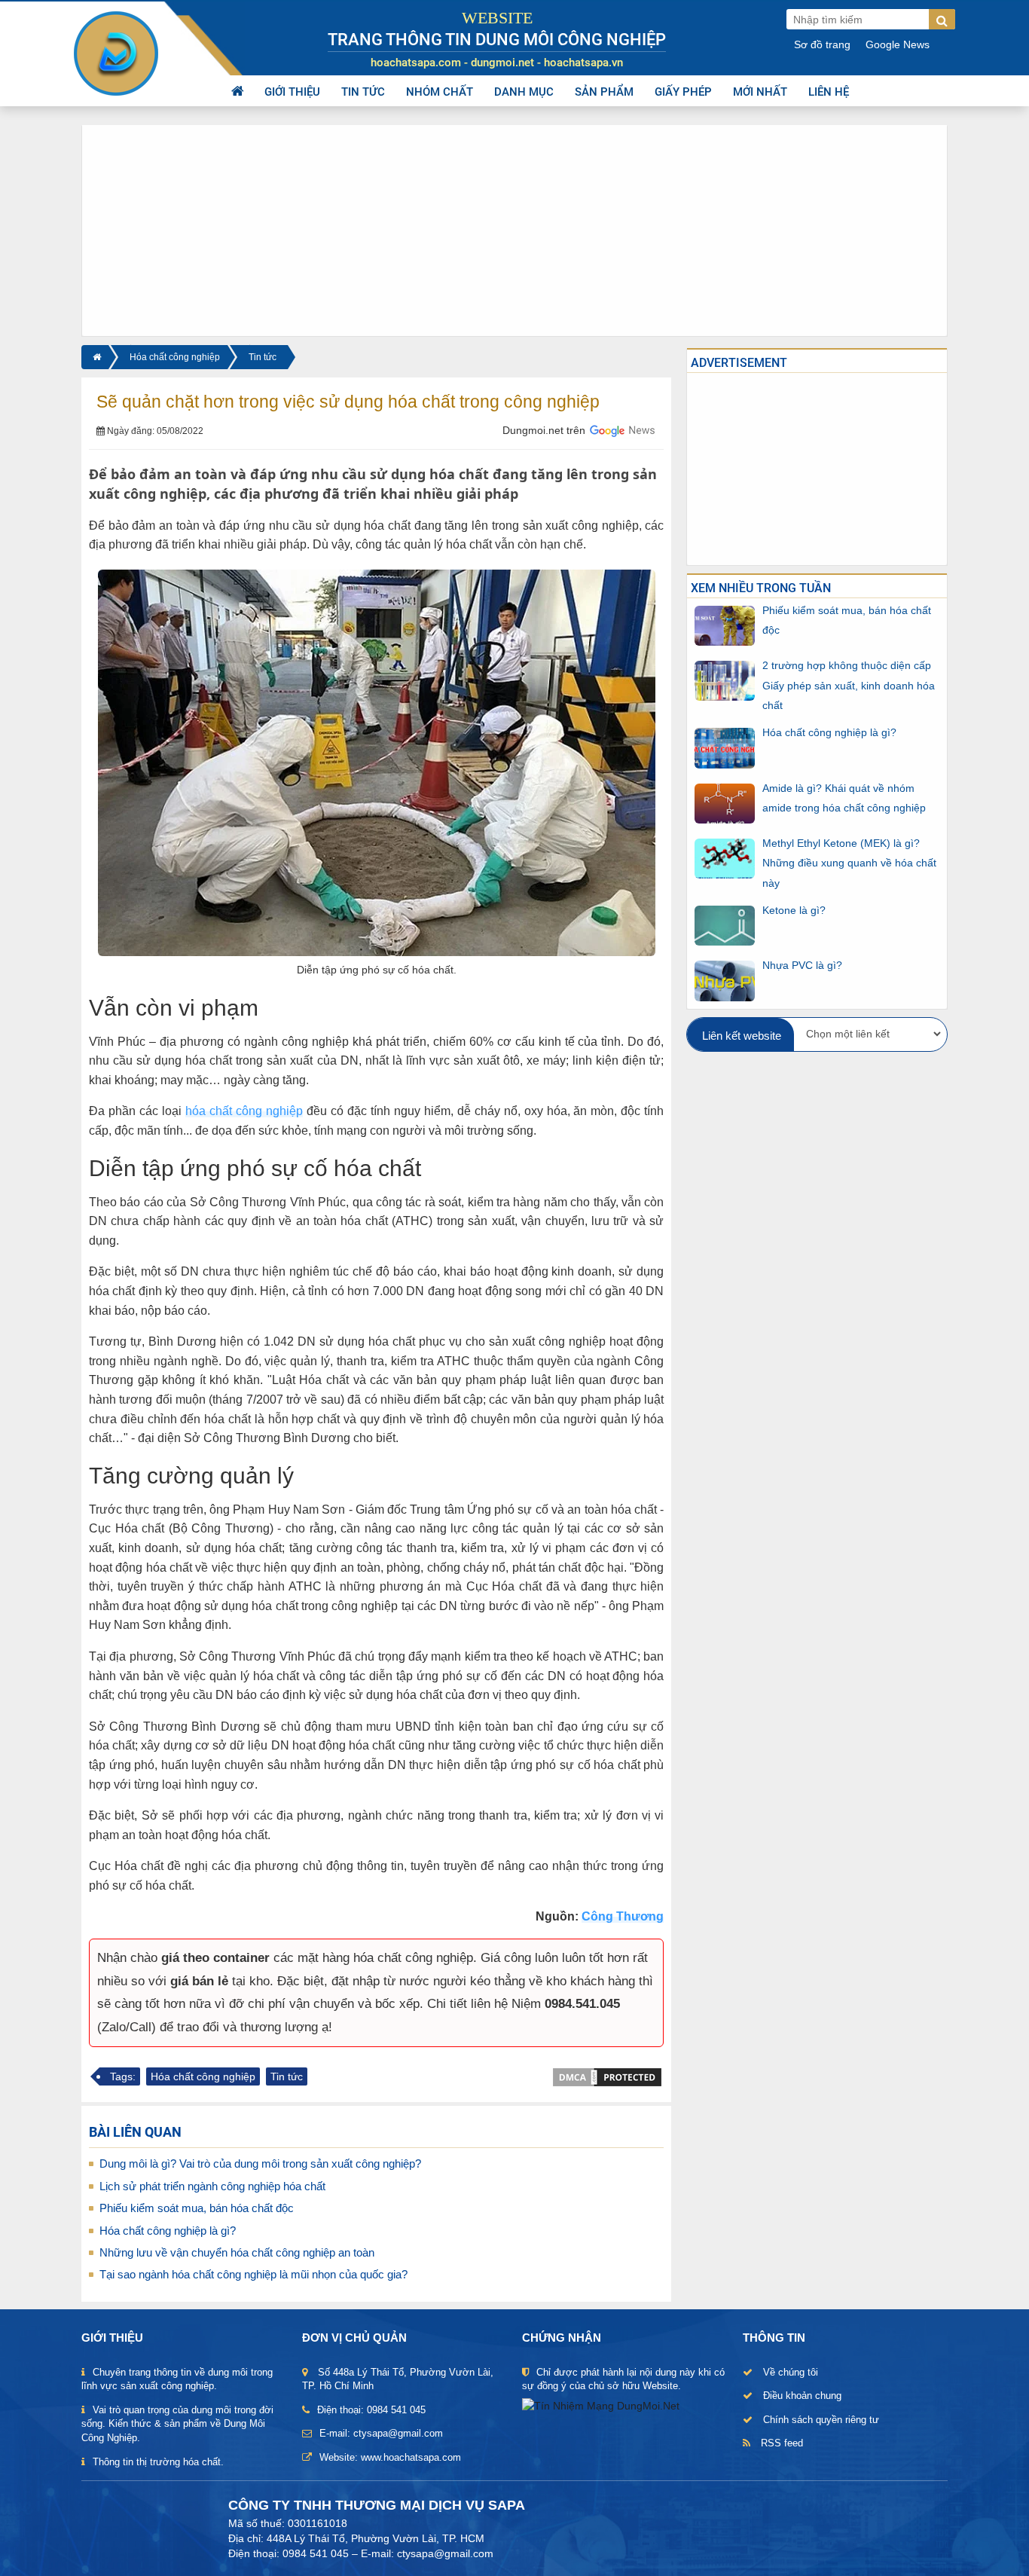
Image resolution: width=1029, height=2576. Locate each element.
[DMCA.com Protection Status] (607, 2076)
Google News (898, 44)
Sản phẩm (604, 92)
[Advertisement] (514, 231)
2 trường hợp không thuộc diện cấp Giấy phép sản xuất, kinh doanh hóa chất (849, 685)
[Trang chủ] (95, 357)
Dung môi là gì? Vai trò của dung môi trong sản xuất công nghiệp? (260, 2163)
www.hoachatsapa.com (411, 2457)
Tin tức (363, 92)
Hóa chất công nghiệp (175, 357)
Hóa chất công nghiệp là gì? (168, 2231)
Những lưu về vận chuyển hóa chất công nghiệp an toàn (237, 2252)
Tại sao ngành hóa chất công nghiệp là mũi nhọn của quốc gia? (253, 2274)
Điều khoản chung (802, 2396)
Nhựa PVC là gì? (802, 965)
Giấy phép (683, 92)
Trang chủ (237, 92)
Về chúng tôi (791, 2372)
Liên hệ (829, 92)
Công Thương (623, 1916)
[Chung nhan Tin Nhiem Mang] (601, 2405)
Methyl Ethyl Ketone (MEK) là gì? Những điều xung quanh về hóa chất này (849, 863)
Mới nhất (760, 92)
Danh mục (524, 92)
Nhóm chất (440, 92)
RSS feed (782, 2443)
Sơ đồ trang (822, 44)
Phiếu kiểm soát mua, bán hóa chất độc (197, 2208)
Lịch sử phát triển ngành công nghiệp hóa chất (212, 2186)
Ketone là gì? (794, 910)
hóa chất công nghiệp (244, 1111)
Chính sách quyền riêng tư (821, 2420)
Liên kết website (742, 1036)
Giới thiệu (292, 92)
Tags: (123, 2076)
